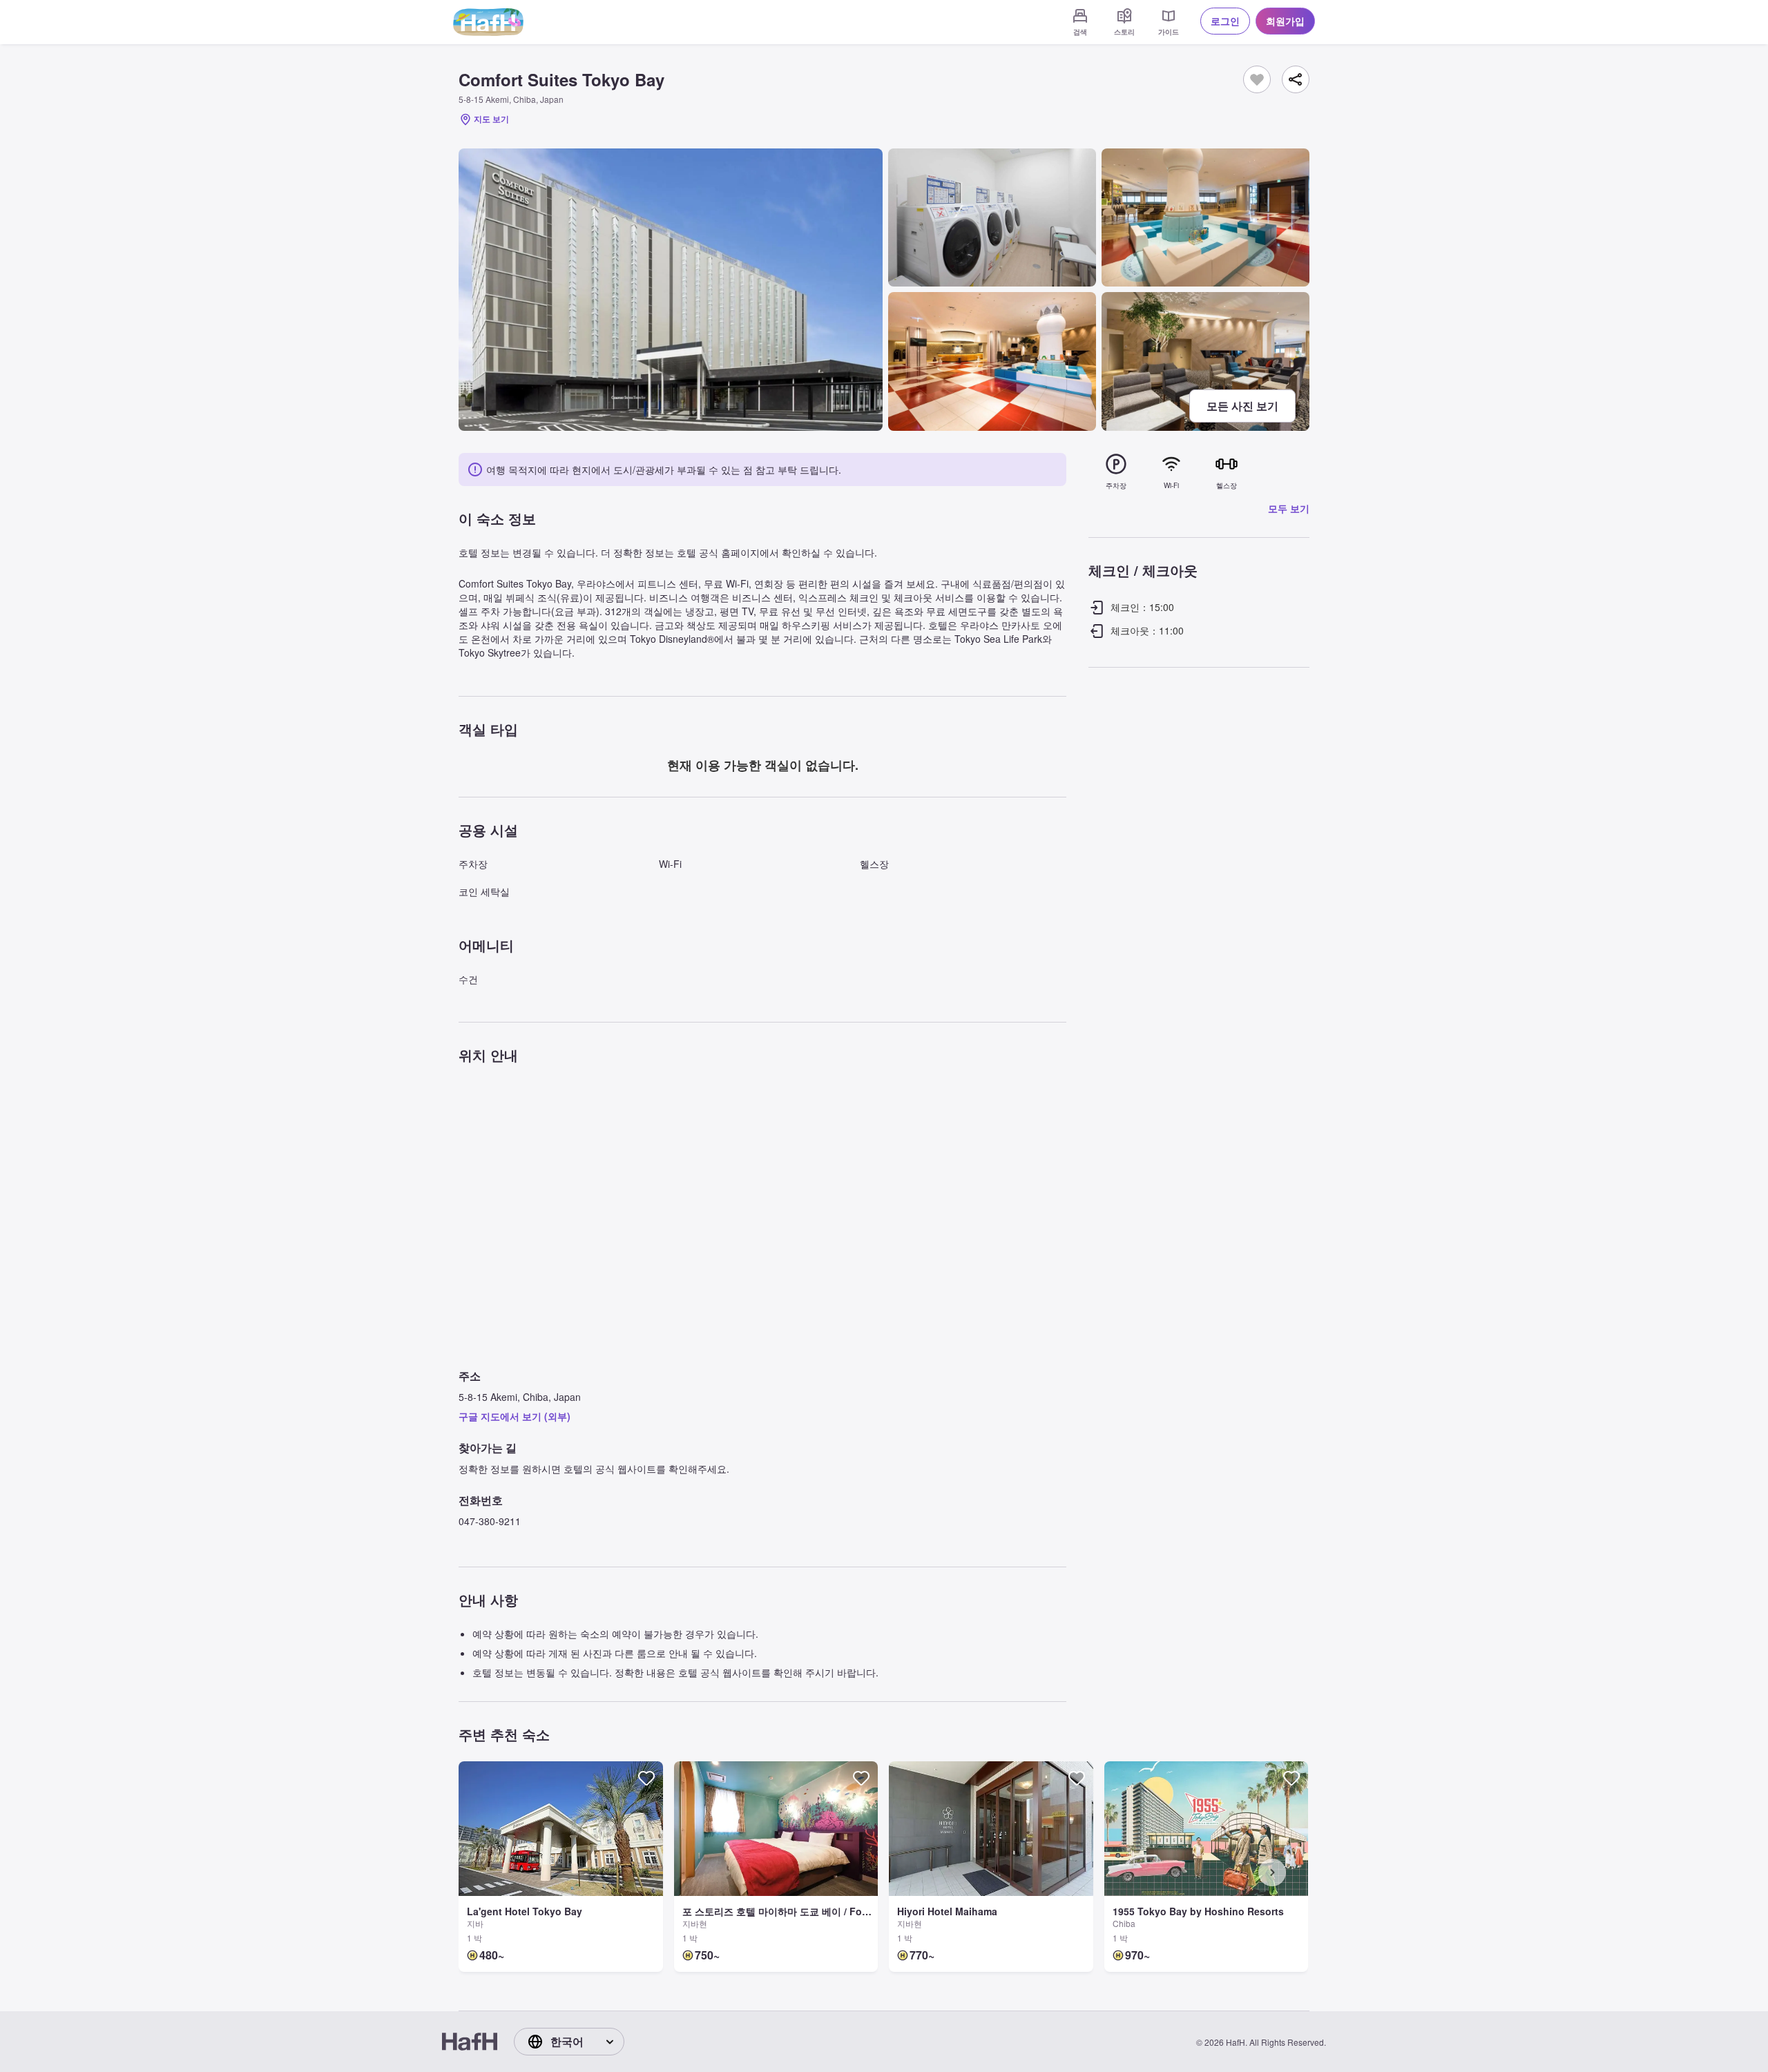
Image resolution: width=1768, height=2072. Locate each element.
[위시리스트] (1257, 79)
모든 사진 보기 (1242, 406)
